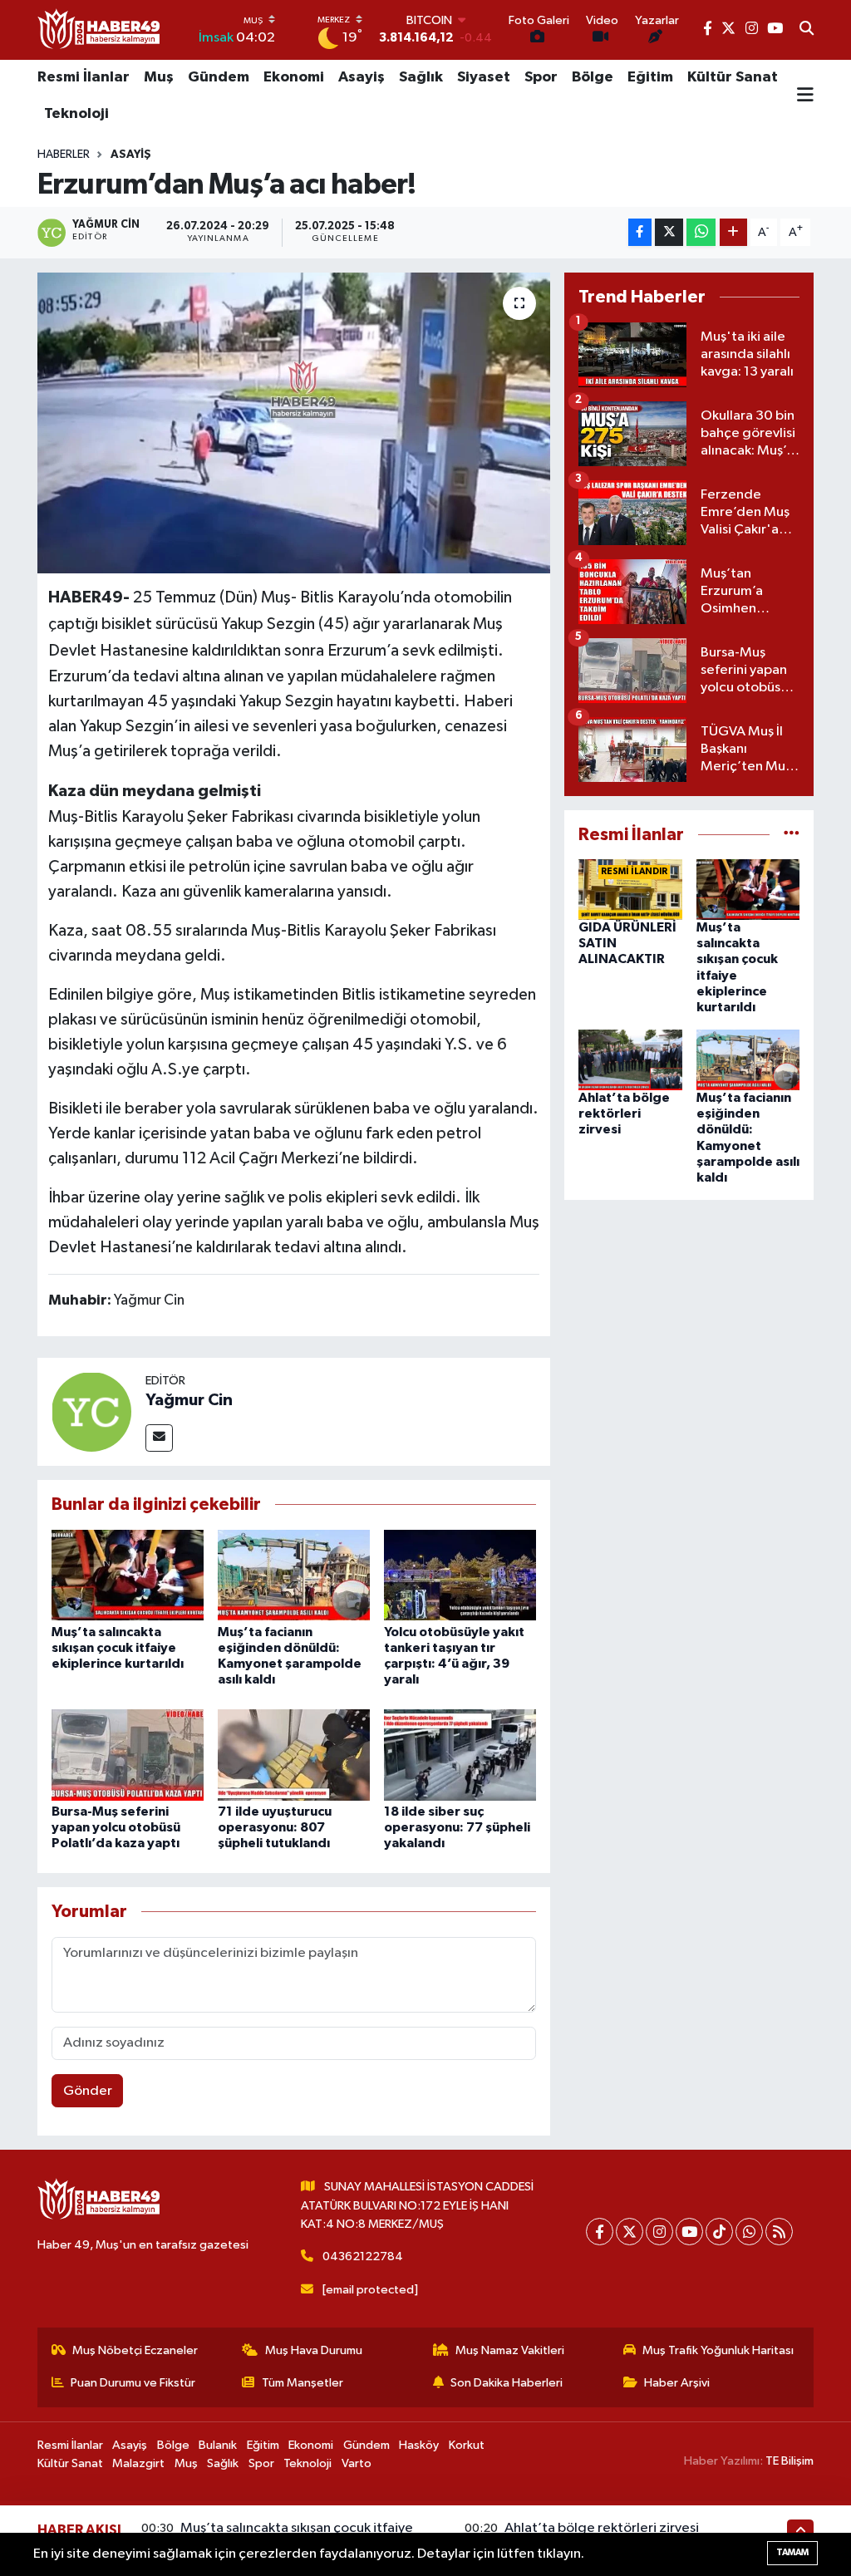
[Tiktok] (719, 2232)
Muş (159, 77)
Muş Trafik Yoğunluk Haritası (718, 2350)
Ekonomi (294, 77)
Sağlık (421, 77)
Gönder (88, 2091)
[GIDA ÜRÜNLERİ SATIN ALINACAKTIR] (630, 890)
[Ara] (807, 30)
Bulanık (218, 2445)
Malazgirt (138, 2463)
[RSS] (779, 2232)
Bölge (593, 77)
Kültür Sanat (733, 77)
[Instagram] (659, 2232)
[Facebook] (600, 2232)
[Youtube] (689, 2232)
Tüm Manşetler (303, 2383)
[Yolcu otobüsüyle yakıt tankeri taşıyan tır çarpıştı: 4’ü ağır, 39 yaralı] (460, 1575)
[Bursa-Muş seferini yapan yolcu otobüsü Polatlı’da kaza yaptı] (128, 1755)
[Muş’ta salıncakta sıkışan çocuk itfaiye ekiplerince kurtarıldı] (128, 1575)
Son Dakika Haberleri (507, 2383)
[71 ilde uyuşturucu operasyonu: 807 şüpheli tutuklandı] (294, 1755)
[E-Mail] (159, 1438)
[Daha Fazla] (733, 232)
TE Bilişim (790, 2461)
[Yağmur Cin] (91, 1411)
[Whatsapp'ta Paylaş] (701, 232)
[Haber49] (100, 29)
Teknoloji (76, 114)
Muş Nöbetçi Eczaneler (135, 2350)
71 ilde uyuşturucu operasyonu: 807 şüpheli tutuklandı (275, 1827)
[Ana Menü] (805, 96)
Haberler (64, 155)
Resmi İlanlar (84, 77)
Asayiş (362, 77)
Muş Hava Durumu (314, 2350)
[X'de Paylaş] (669, 232)
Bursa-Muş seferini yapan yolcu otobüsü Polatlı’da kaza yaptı (116, 1827)
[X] (630, 2232)
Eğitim (650, 77)
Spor (541, 77)
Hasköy (419, 2445)
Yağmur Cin (189, 1400)
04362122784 (363, 2256)
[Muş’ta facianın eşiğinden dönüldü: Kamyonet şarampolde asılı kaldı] (294, 1575)
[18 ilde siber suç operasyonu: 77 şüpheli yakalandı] (460, 1755)
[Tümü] (792, 835)
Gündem (219, 77)
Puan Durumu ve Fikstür (133, 2383)
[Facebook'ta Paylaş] (640, 232)
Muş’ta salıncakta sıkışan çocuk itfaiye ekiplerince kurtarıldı (118, 1648)
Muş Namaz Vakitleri (510, 2350)
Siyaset (484, 77)
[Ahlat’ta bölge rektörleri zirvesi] (630, 1060)
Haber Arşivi (677, 2383)
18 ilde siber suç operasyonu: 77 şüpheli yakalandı (457, 1827)
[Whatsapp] (749, 2232)
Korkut (467, 2445)
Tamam (792, 2552)
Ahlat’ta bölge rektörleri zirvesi (624, 1113)
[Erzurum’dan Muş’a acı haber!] (294, 423)
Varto (357, 2463)
